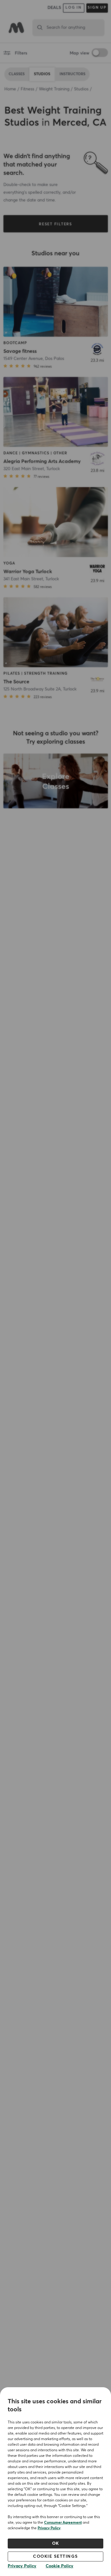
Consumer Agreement (63, 2523)
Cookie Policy (60, 2566)
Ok (56, 2544)
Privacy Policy (49, 2528)
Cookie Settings (55, 2557)
